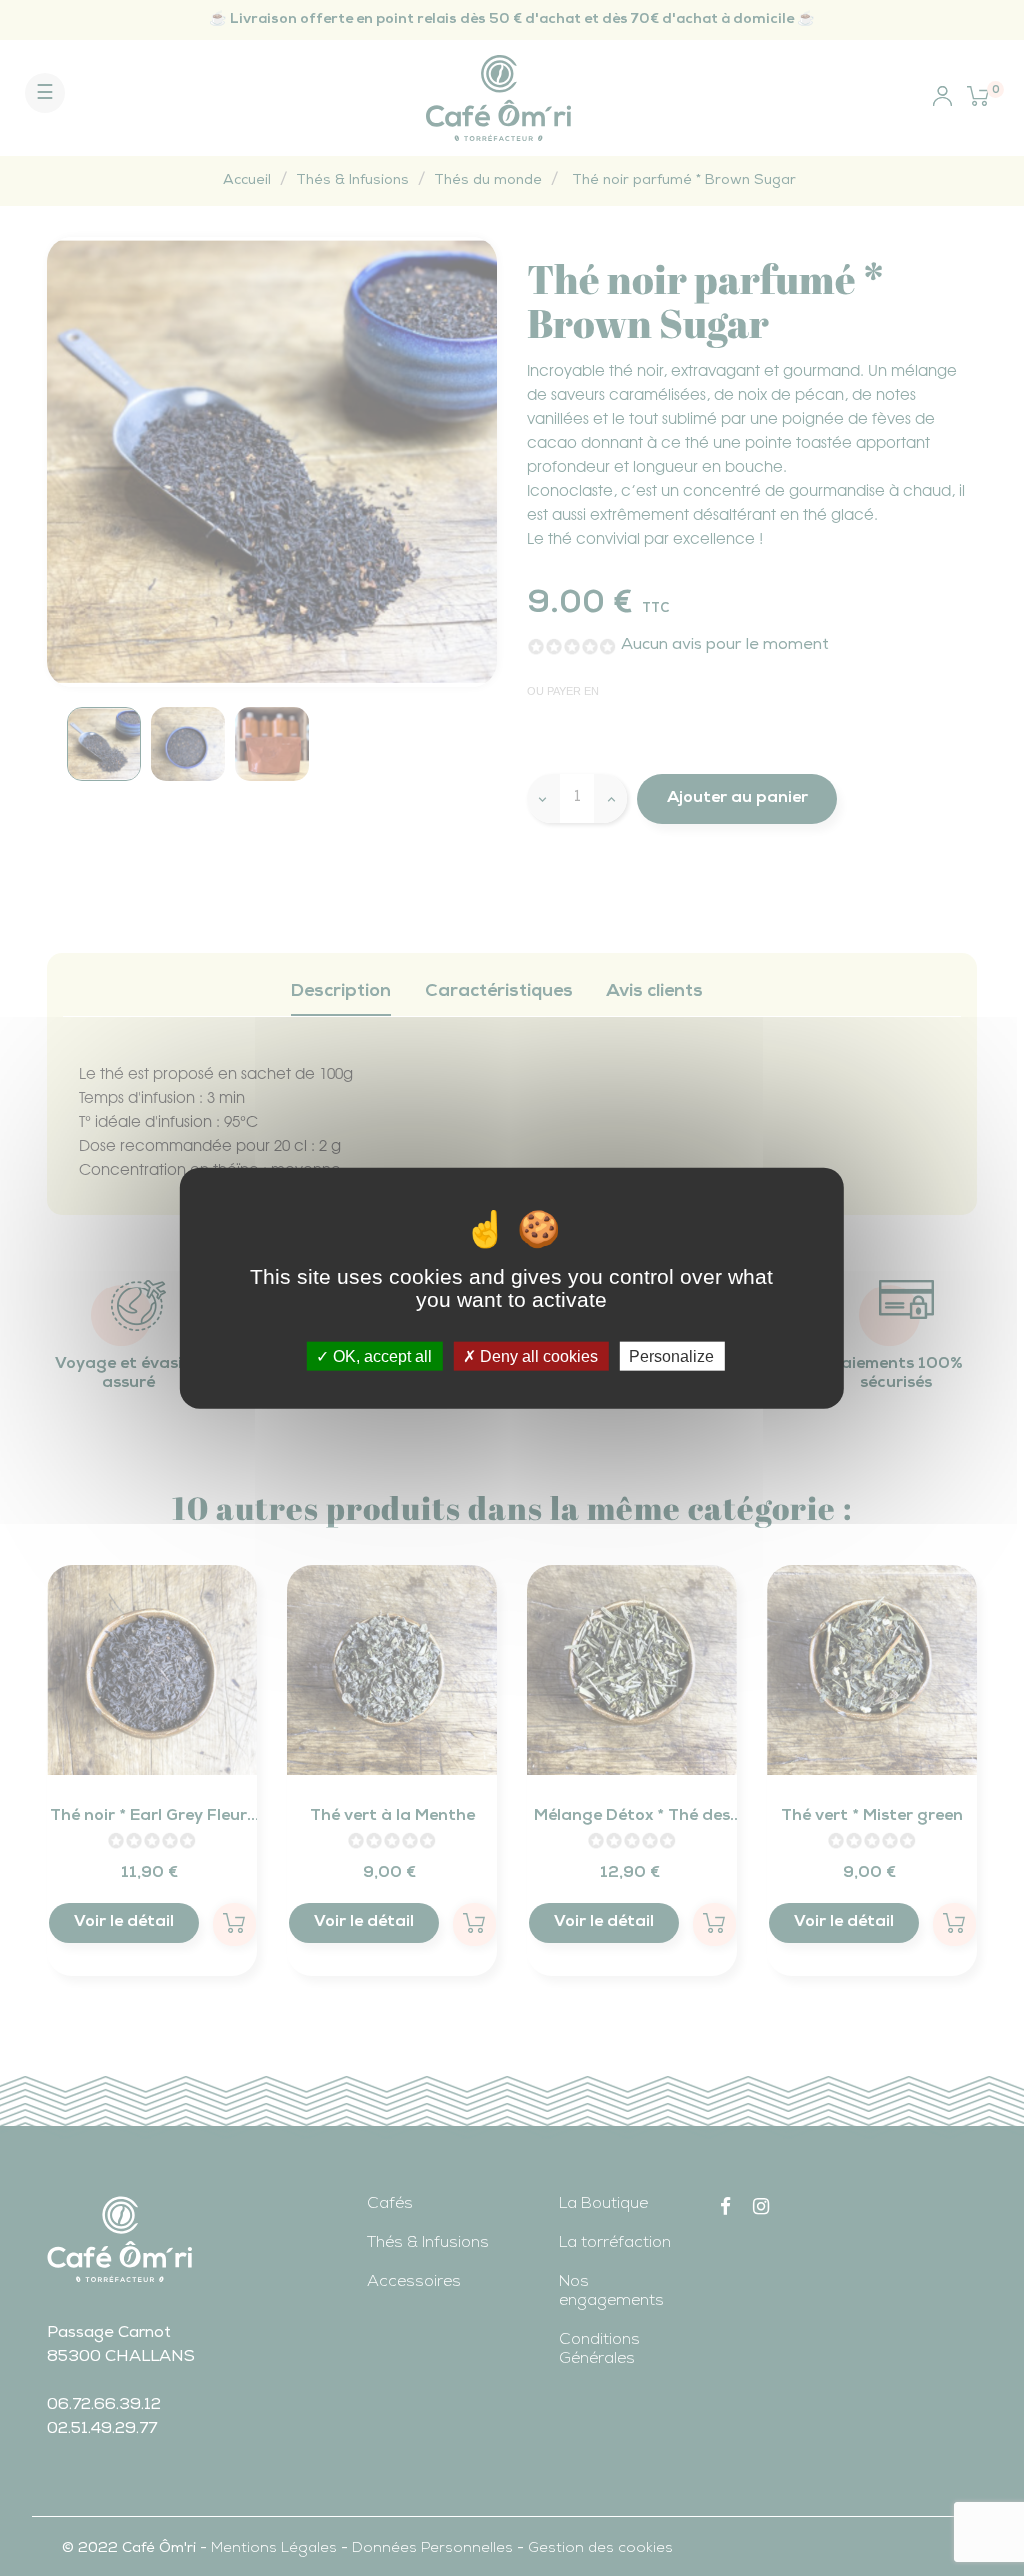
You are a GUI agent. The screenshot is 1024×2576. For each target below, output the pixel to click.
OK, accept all (380, 1357)
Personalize (671, 1357)
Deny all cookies (537, 1357)
